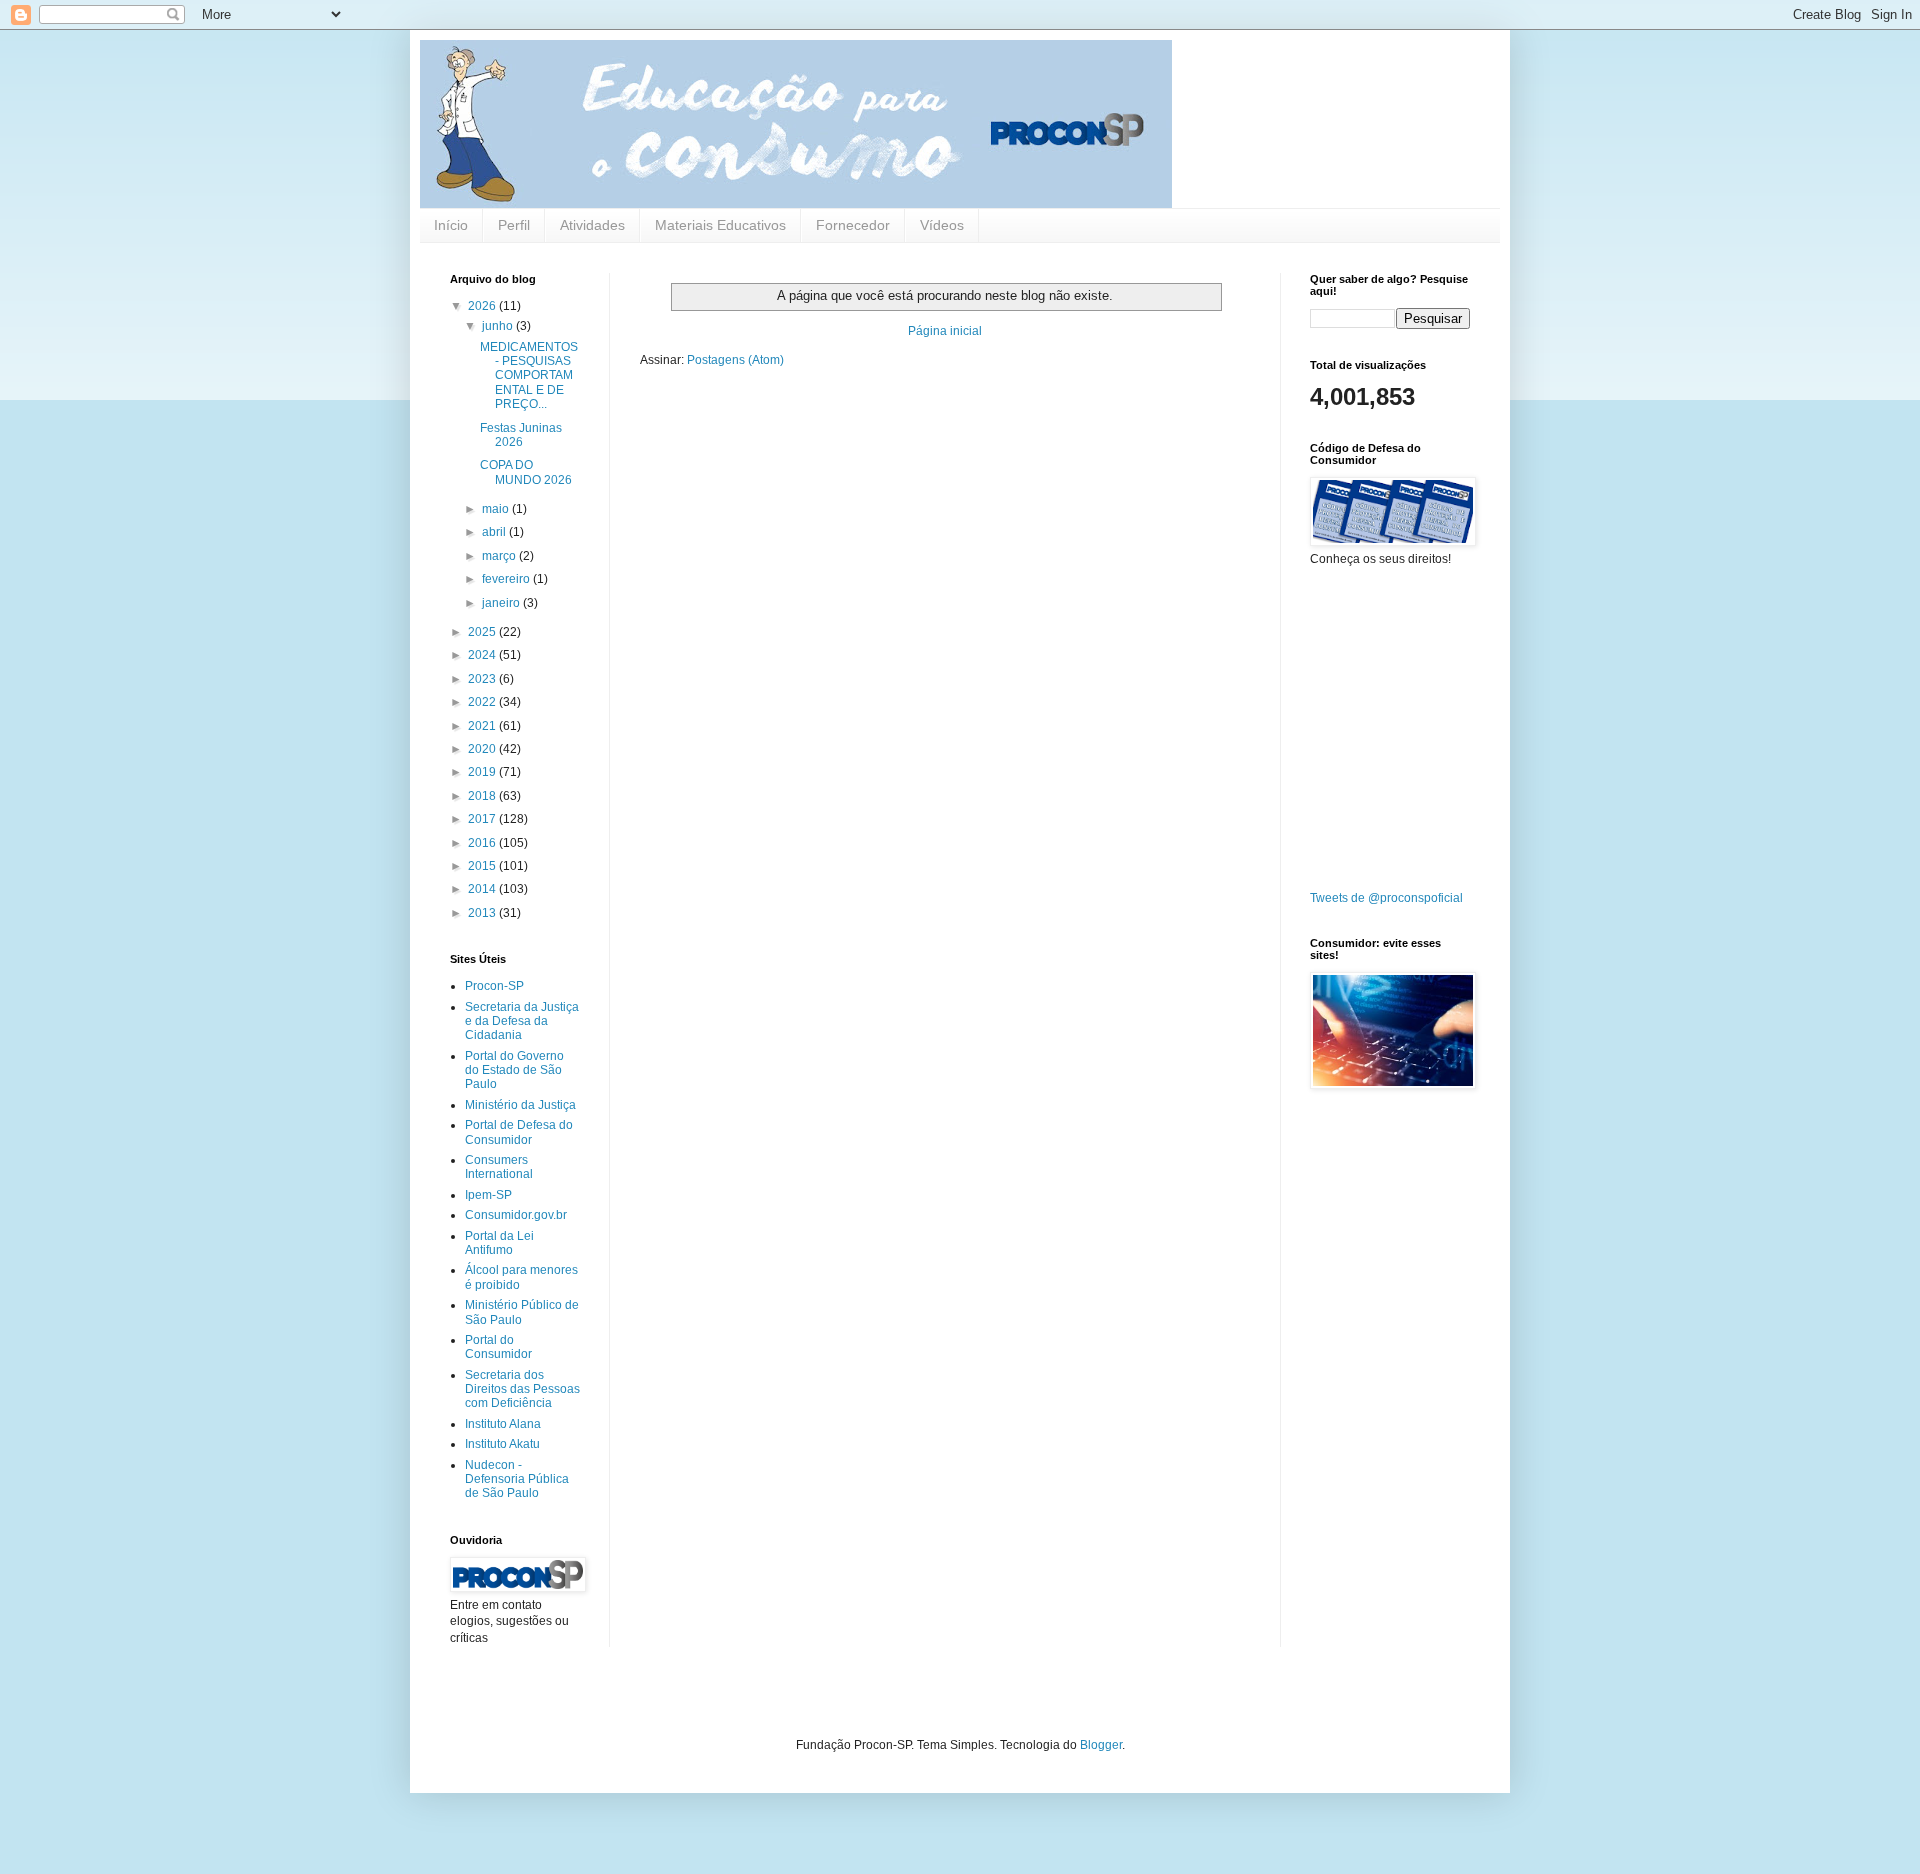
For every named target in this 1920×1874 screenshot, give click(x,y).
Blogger (1101, 1745)
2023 (483, 679)
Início (451, 225)
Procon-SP (494, 986)
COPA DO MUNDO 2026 (526, 472)
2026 (483, 306)
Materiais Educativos (720, 225)
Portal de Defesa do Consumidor (519, 1132)
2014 (483, 889)
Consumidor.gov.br (516, 1215)
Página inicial (945, 331)
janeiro (502, 603)
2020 (483, 749)
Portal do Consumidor (498, 1347)
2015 (483, 866)
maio (497, 509)
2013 (483, 913)
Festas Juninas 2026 (521, 435)
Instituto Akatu (502, 1444)
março (500, 556)
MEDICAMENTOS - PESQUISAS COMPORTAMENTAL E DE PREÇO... (529, 376)
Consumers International (499, 1167)
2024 (483, 655)
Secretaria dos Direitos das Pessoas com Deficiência (522, 1389)
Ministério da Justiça (520, 1105)
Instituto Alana (503, 1424)
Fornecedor (853, 225)
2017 (483, 819)
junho (499, 326)
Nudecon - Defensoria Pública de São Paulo (517, 1479)
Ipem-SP (488, 1195)
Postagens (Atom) (735, 360)
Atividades (592, 225)
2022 (483, 702)
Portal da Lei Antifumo (499, 1243)
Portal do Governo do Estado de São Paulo (514, 1070)
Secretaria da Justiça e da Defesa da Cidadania (522, 1021)
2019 (483, 772)
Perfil (514, 225)
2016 (483, 843)
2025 (483, 632)
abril (495, 532)
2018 (483, 796)
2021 (483, 726)
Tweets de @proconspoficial (1386, 898)
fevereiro (507, 579)
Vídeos (942, 225)
